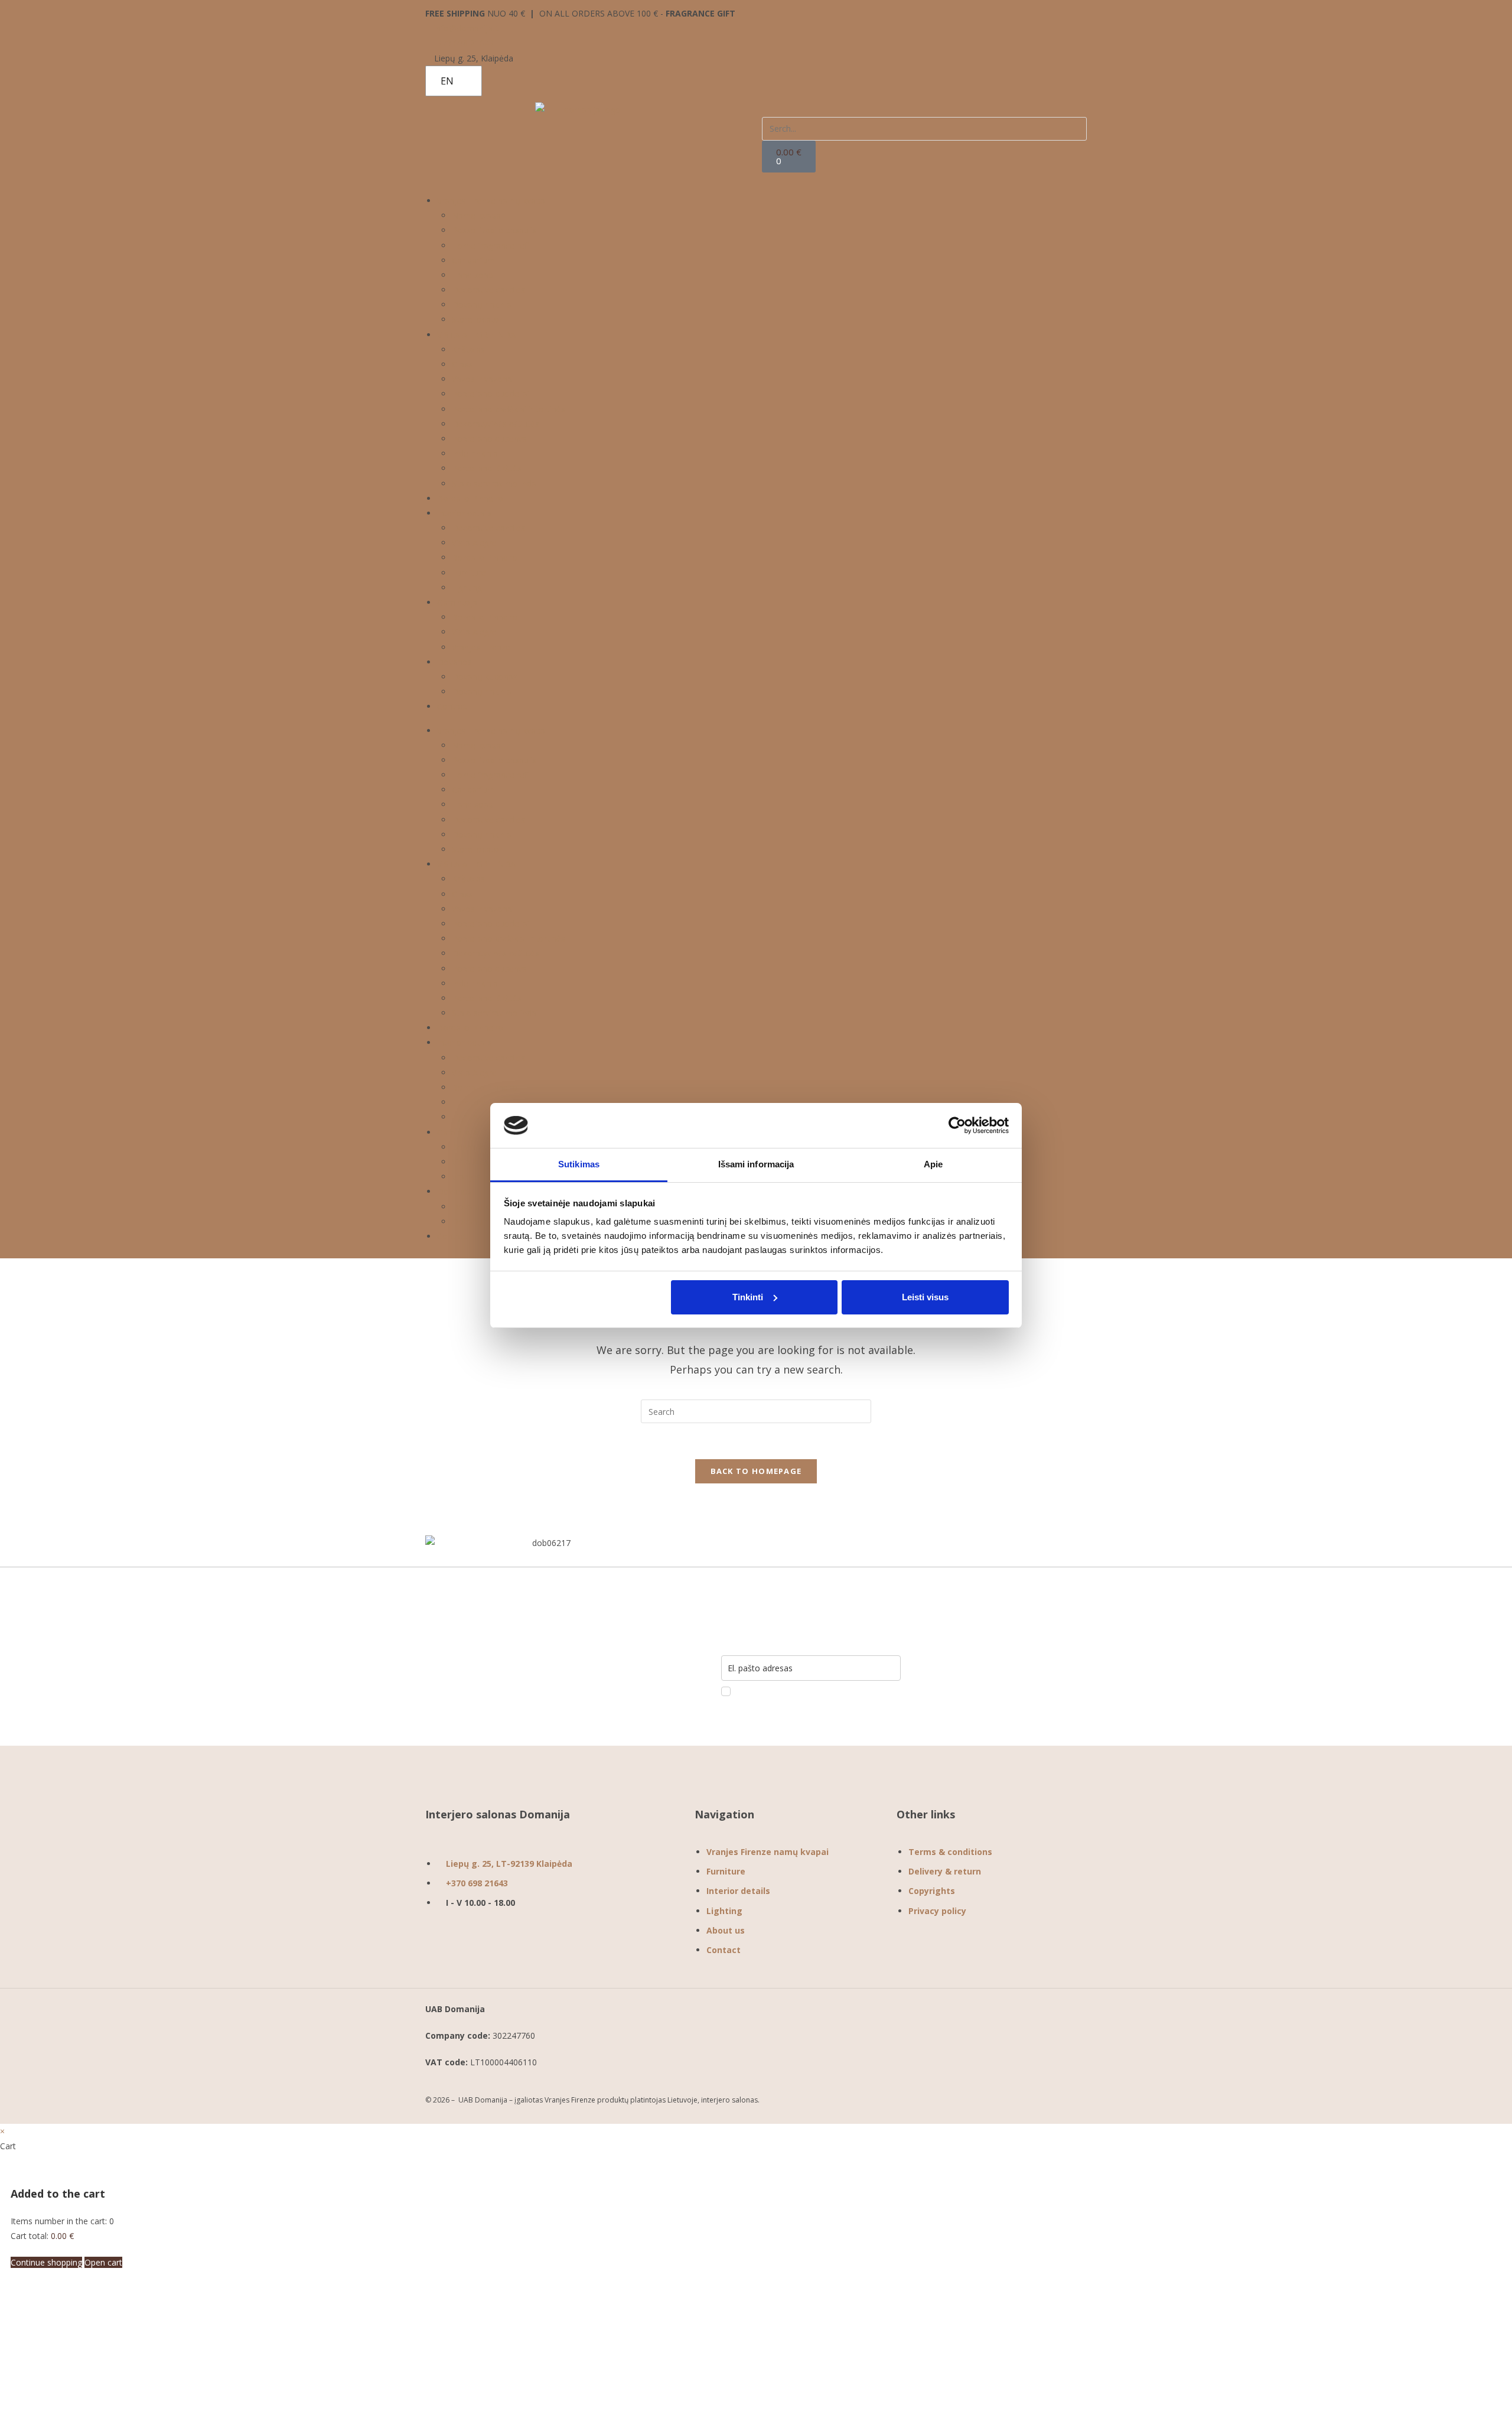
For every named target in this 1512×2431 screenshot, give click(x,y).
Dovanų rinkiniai (483, 305)
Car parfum (473, 260)
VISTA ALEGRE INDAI (478, 335)
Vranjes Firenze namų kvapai (492, 201)
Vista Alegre (474, 543)
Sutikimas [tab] (579, 1164)
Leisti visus (925, 1297)
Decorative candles (488, 290)
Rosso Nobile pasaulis (494, 230)
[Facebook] (911, 1952)
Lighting (467, 588)
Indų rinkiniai (476, 453)
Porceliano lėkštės (487, 468)
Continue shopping (46, 2262)
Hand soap (472, 275)
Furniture (469, 573)
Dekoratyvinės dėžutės (496, 424)
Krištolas (468, 349)
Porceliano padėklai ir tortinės (509, 409)
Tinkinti (748, 1297)
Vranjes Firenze (481, 647)
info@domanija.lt (465, 28)
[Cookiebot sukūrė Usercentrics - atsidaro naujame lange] (957, 1125)
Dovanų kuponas (485, 677)
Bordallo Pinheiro (470, 498)
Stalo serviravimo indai (495, 484)
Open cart (103, 2262)
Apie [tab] (933, 1164)
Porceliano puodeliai (491, 394)
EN (447, 81)
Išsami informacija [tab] (756, 1164)
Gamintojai (458, 602)
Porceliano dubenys (489, 439)
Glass (462, 364)
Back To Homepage (756, 1471)
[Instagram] (950, 1952)
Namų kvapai (477, 215)
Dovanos (454, 662)
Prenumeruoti (997, 1668)
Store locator (477, 319)
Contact (452, 706)
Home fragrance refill (492, 245)
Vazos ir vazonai (483, 379)
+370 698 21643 (463, 43)
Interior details (465, 513)
